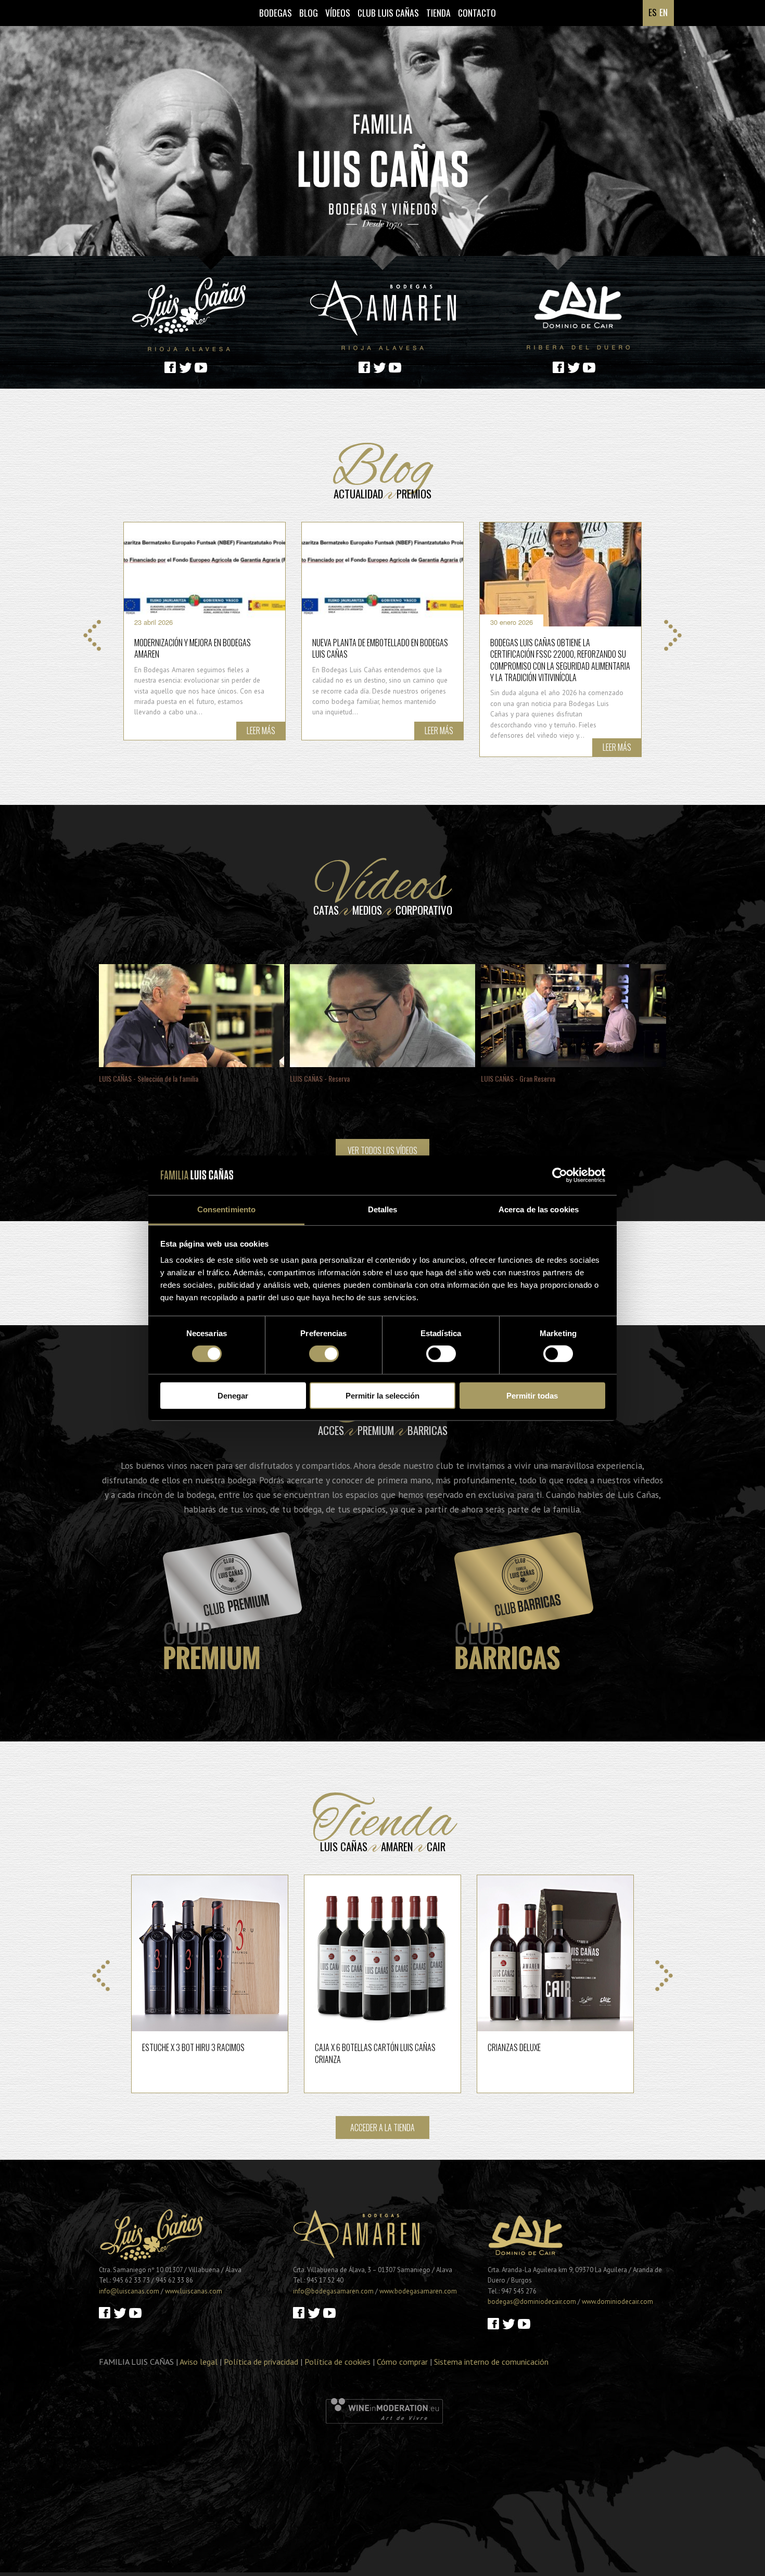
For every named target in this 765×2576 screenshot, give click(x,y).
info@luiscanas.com (129, 2291)
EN (664, 12)
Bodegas (276, 12)
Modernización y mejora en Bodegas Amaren (193, 648)
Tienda (438, 12)
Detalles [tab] (383, 1209)
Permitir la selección (382, 1395)
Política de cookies (337, 2362)
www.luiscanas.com (194, 2291)
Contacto (477, 12)
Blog (309, 12)
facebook (171, 367)
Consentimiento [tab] (226, 1209)
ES (653, 12)
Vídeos (338, 12)
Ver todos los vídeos (382, 1150)
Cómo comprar (402, 2362)
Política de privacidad (261, 2362)
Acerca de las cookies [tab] (539, 1209)
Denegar (233, 1395)
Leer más (261, 730)
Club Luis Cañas (388, 12)
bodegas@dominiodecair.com (532, 2302)
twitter (186, 367)
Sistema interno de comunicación (491, 2362)
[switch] (324, 1354)
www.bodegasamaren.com (418, 2291)
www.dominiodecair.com (617, 2302)
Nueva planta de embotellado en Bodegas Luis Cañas (380, 648)
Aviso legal (199, 2362)
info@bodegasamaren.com (333, 2291)
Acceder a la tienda (382, 2128)
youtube (201, 367)
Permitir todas (532, 1395)
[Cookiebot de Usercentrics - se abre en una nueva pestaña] (560, 1175)
